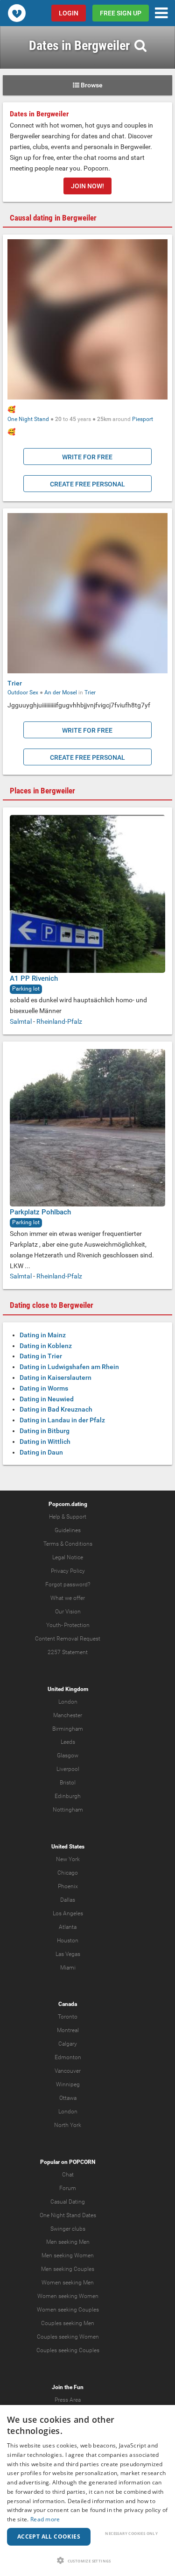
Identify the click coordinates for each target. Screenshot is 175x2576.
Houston (68, 1941)
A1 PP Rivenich (34, 978)
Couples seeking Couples (68, 2350)
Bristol (68, 1783)
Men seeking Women (68, 2255)
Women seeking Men (68, 2283)
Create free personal (87, 484)
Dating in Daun (41, 1452)
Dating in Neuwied (47, 1399)
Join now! (87, 186)
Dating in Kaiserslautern (56, 1377)
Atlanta (68, 1927)
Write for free (87, 457)
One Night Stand (28, 419)
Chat (68, 2175)
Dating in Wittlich (45, 1441)
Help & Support (68, 1517)
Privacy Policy (68, 1571)
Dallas (68, 1900)
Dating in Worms (44, 1388)
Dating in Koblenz (46, 1346)
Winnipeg (68, 2084)
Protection (77, 1625)
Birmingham (68, 1729)
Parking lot (26, 989)
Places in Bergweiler (42, 791)
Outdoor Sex (23, 692)
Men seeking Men (68, 2242)
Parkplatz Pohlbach (40, 1212)
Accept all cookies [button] (49, 2537)
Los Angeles (68, 1913)
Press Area (68, 2400)
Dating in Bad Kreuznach (56, 1409)
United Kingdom (68, 1689)
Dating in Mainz (43, 1335)
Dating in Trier (41, 1356)
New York (68, 1859)
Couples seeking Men (68, 2323)
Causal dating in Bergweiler (53, 218)
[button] (87, 2560)
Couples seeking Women (68, 2337)
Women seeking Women (68, 2296)
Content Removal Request (68, 1639)
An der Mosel (61, 692)
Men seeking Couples (68, 2269)
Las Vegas (68, 1954)
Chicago (68, 1873)
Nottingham (68, 1810)
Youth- (54, 1625)
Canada (68, 2004)
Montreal (68, 2030)
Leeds (68, 1742)
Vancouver (68, 2071)
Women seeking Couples (68, 2310)
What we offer (68, 1598)
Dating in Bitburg (45, 1431)
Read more (45, 2519)
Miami (68, 1968)
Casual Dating (68, 2202)
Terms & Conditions (68, 1544)
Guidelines (68, 1530)
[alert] (87, 2490)
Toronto (68, 2017)
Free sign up (121, 13)
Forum (68, 2188)
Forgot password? (68, 1584)
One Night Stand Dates (68, 2215)
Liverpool (68, 1769)
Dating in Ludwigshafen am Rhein (69, 1367)
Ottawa (68, 2098)
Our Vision (68, 1612)
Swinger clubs (68, 2229)
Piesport (143, 419)
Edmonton (68, 2057)
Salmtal (21, 1021)
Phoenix (68, 1886)
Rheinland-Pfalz (59, 1021)
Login (69, 13)
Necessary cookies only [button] (131, 2533)
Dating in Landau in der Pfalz (62, 1420)
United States (68, 1847)
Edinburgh (68, 1796)
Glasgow (68, 1755)
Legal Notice (68, 1557)
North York (68, 2125)
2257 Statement (68, 1652)
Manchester (68, 1715)
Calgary (68, 2044)
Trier (15, 683)
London (68, 1702)
